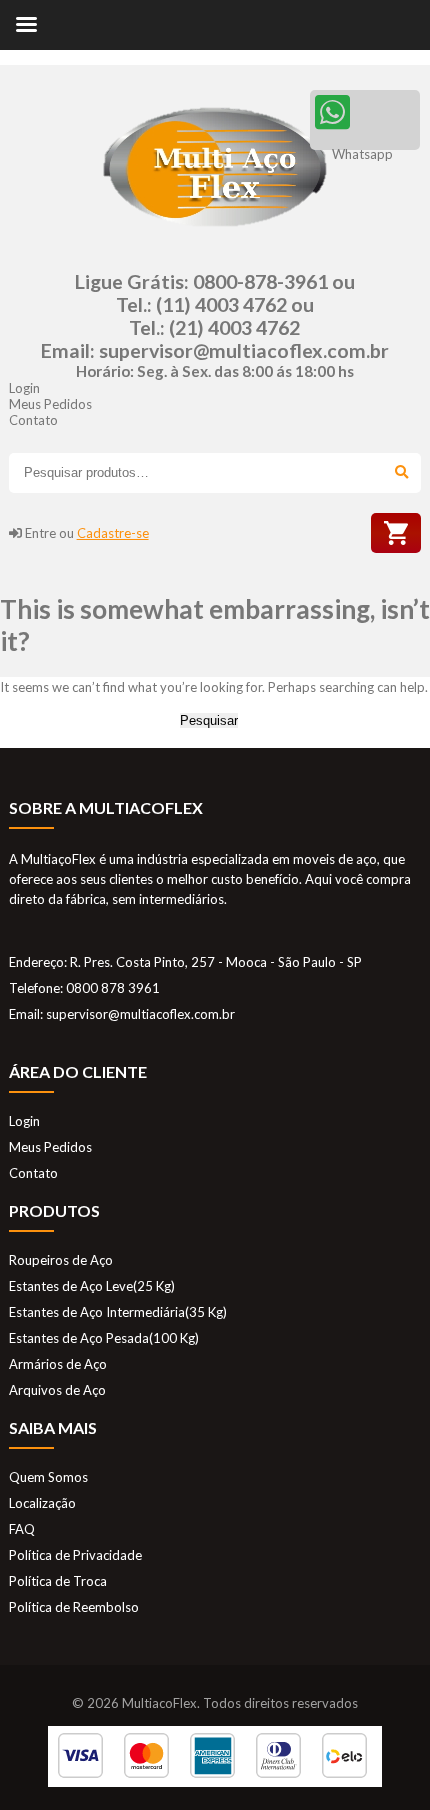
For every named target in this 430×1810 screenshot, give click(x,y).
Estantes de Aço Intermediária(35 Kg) (118, 1312)
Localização (42, 1503)
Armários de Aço (58, 1364)
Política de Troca (58, 1581)
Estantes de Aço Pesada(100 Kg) (104, 1338)
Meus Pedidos (50, 404)
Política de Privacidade (75, 1555)
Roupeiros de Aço (61, 1260)
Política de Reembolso (74, 1607)
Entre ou (87, 533)
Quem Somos (48, 1477)
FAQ (22, 1529)
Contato (33, 420)
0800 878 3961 (113, 988)
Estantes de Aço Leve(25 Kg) (92, 1286)
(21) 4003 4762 (234, 327)
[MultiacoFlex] (215, 237)
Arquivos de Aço (57, 1390)
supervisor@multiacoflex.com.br (244, 350)
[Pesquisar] (400, 473)
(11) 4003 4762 (221, 304)
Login (24, 388)
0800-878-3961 (260, 281)
